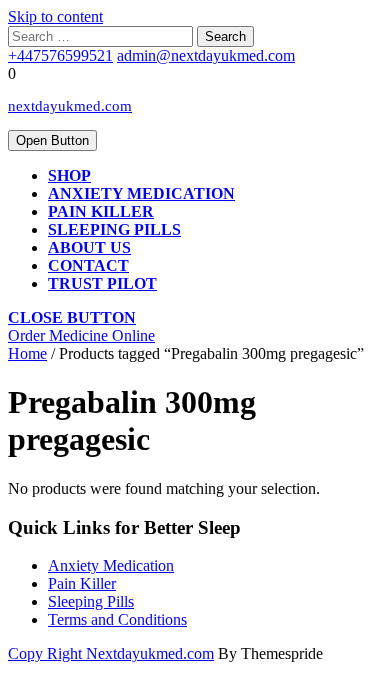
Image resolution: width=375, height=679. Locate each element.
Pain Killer (101, 211)
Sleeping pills (114, 229)
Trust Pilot (102, 283)
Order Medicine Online (81, 335)
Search (225, 36)
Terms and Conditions (117, 619)
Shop (69, 175)
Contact (88, 265)
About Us (89, 247)
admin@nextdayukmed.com (206, 55)
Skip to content (55, 16)
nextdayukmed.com (70, 106)
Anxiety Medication (141, 193)
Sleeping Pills (91, 601)
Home (27, 353)
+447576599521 (60, 55)
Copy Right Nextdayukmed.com (111, 653)
